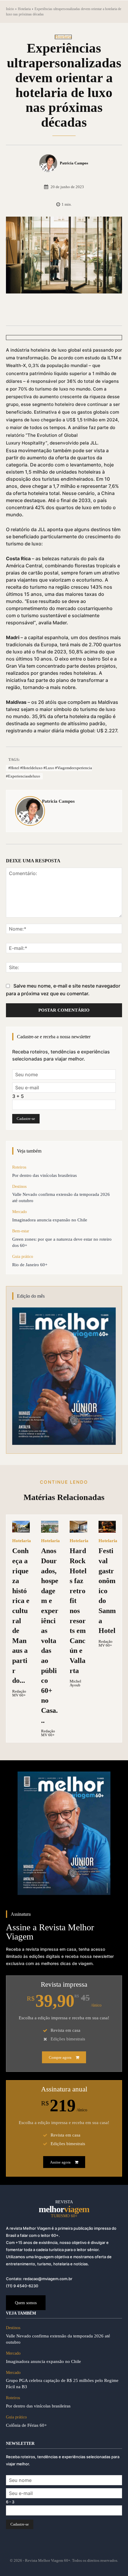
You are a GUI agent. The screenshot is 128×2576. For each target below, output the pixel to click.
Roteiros (19, 1167)
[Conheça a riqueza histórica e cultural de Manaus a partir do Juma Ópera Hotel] (21, 1527)
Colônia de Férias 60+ (26, 2425)
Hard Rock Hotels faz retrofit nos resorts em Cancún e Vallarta (78, 1611)
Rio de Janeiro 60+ (30, 1265)
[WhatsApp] (72, 311)
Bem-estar (21, 1231)
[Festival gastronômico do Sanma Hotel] (107, 1527)
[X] (44, 311)
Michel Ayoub (75, 1683)
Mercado (19, 1212)
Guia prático (23, 1257)
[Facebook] (31, 311)
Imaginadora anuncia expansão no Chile (50, 1220)
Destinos (19, 1187)
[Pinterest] (58, 311)
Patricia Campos (74, 163)
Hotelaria (24, 9)
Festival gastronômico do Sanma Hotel (107, 1591)
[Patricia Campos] (49, 163)
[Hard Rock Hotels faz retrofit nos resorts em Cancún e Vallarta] (78, 1527)
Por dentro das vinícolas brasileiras (45, 1175)
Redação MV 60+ (19, 1693)
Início (10, 9)
